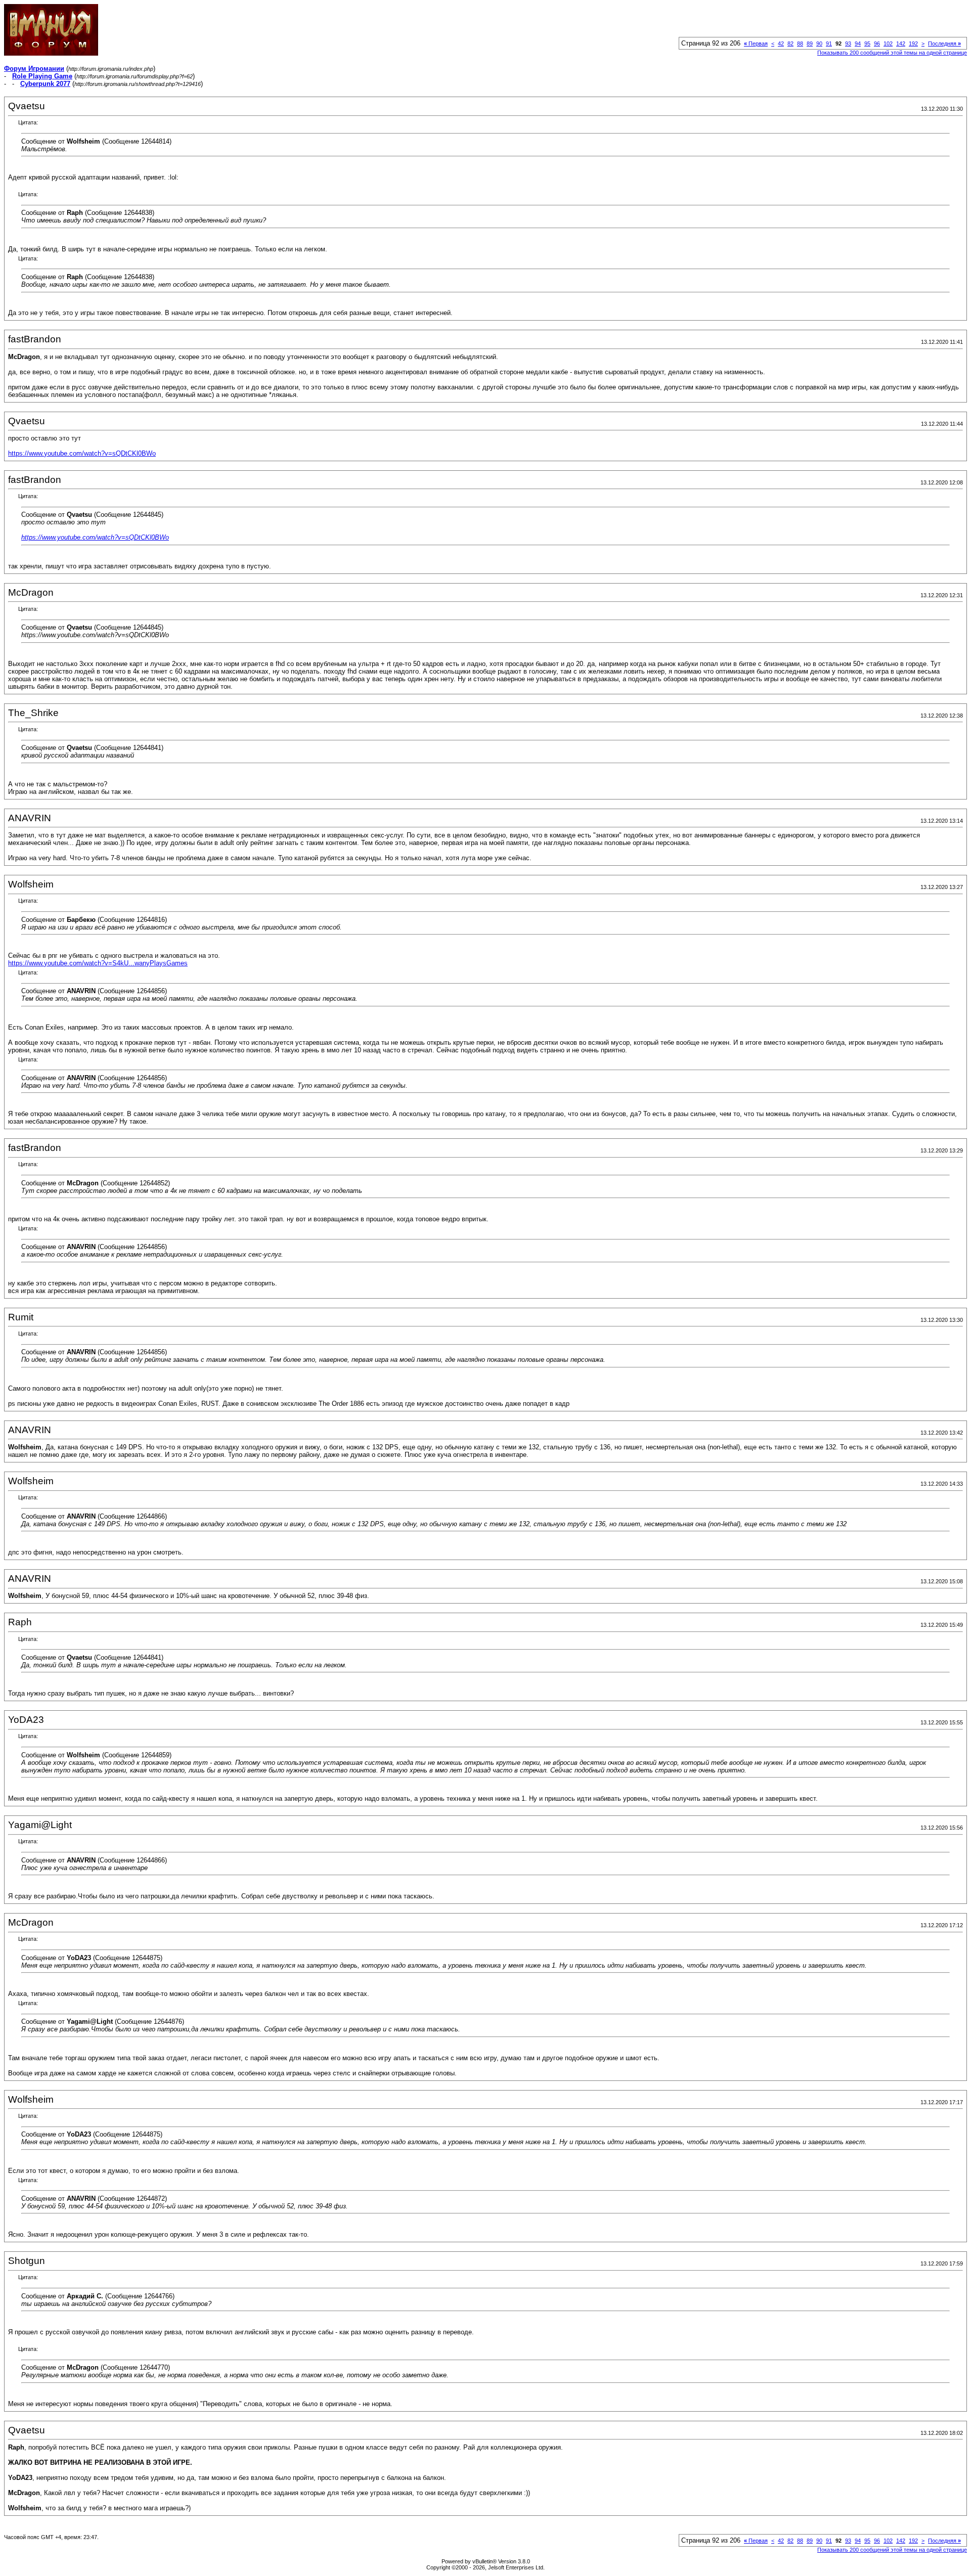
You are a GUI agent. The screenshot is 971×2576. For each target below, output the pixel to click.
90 (819, 43)
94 (858, 43)
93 (848, 43)
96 (877, 43)
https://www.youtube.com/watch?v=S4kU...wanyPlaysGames (98, 963)
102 (888, 43)
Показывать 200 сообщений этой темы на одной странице (892, 53)
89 (810, 43)
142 (901, 43)
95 (867, 43)
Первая (756, 43)
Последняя (944, 43)
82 (790, 43)
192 (913, 43)
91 (829, 43)
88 (800, 43)
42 (781, 43)
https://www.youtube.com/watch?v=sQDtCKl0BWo (82, 453)
